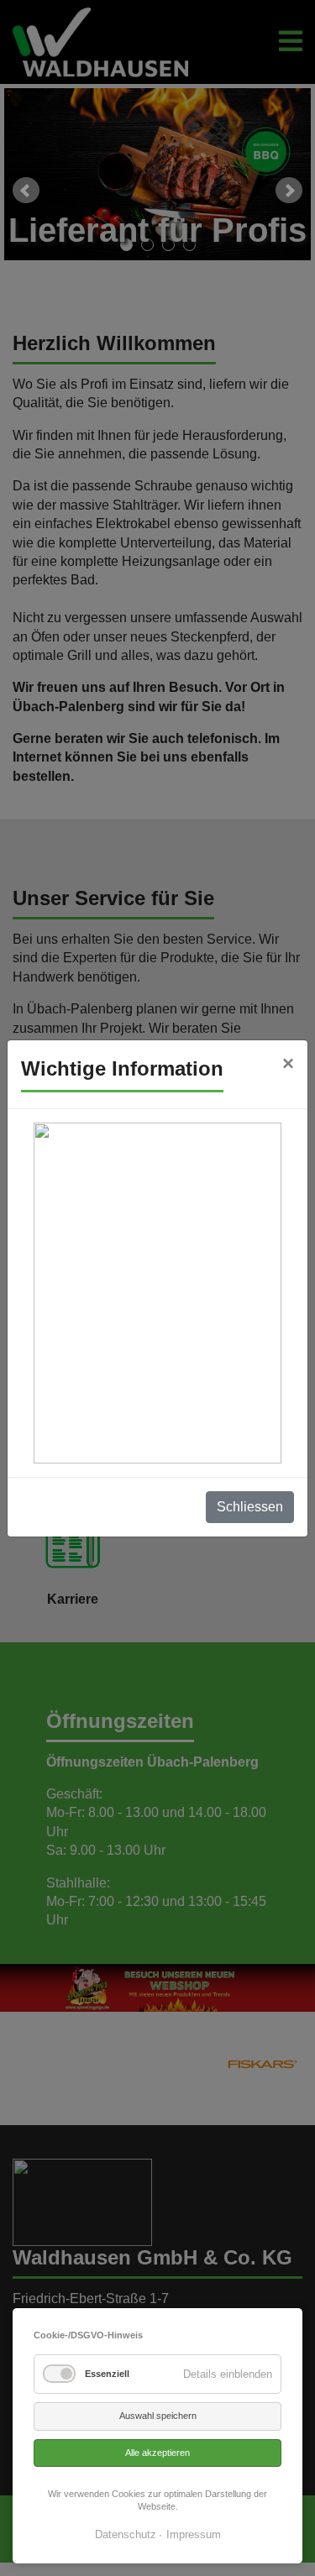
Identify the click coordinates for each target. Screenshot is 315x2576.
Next (289, 191)
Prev (26, 191)
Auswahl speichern (158, 2416)
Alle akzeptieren (157, 2453)
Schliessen (250, 1507)
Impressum (194, 2534)
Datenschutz (126, 2534)
